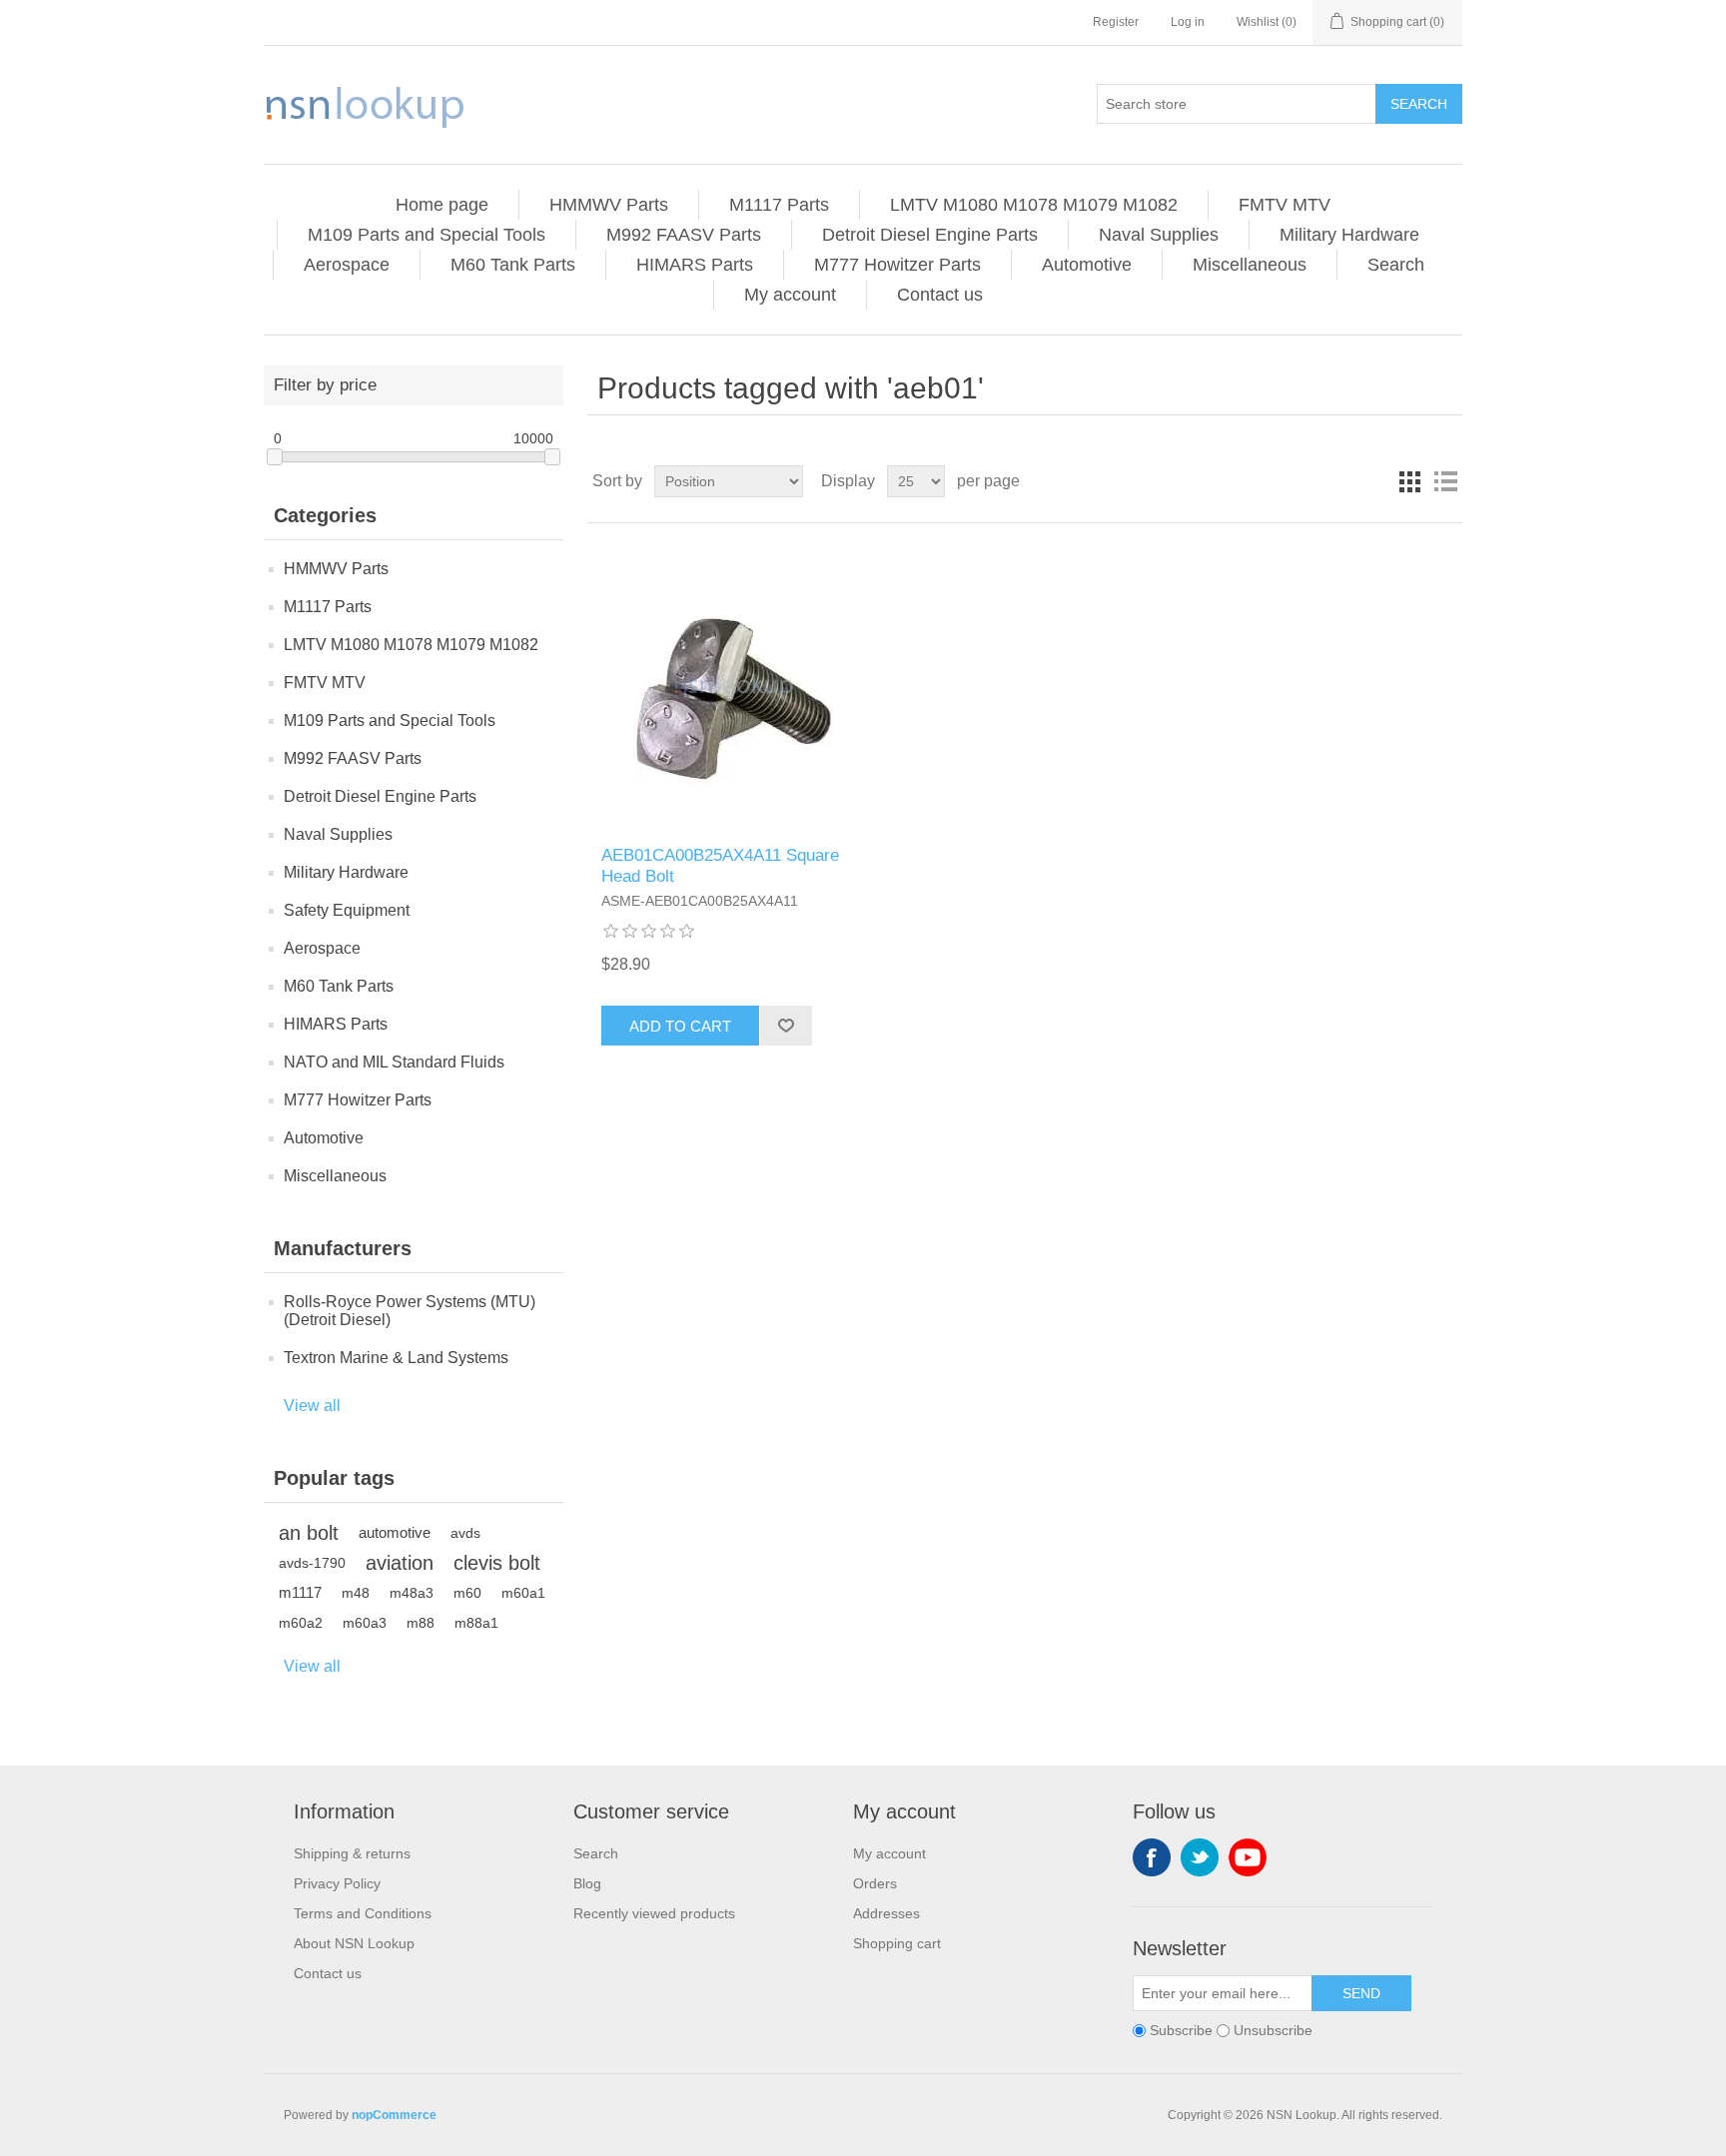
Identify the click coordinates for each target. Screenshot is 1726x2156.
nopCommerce (394, 2115)
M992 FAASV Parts (684, 235)
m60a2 (301, 1623)
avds (465, 1533)
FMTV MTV (1285, 205)
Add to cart (680, 1026)
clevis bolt (497, 1563)
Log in (1188, 22)
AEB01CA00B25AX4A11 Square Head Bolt (720, 865)
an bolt (309, 1533)
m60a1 (523, 1593)
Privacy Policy (337, 1883)
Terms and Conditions (363, 1913)
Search (1419, 104)
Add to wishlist (786, 1026)
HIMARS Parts (695, 265)
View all (312, 1406)
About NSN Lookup (354, 1943)
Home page (442, 205)
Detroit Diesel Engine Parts (930, 235)
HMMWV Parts (609, 205)
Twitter (1200, 1857)
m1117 (300, 1592)
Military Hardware (1349, 235)
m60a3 (365, 1623)
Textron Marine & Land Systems (396, 1358)
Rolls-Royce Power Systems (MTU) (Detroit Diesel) (410, 1311)
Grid (1409, 481)
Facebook (1152, 1857)
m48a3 (412, 1593)
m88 (421, 1623)
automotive (395, 1532)
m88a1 (476, 1623)
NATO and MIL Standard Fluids (394, 1062)
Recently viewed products (654, 1913)
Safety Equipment (347, 910)
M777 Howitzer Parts (897, 265)
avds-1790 (312, 1563)
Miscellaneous (1250, 265)
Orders (875, 1883)
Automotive (1087, 265)
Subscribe (1181, 2030)
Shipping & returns (352, 1853)
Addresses (886, 1913)
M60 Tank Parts (513, 265)
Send (1361, 1993)
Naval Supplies (1159, 235)
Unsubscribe (1273, 2030)
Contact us (940, 295)
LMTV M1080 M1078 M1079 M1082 (1034, 205)
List (1445, 481)
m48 (356, 1593)
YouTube (1248, 1857)
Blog (587, 1883)
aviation (400, 1563)
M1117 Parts (779, 205)
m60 (467, 1593)
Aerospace (347, 265)
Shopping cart (897, 1943)
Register (1116, 22)
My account (790, 295)
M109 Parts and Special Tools (427, 235)
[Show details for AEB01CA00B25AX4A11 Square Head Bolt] (733, 685)
